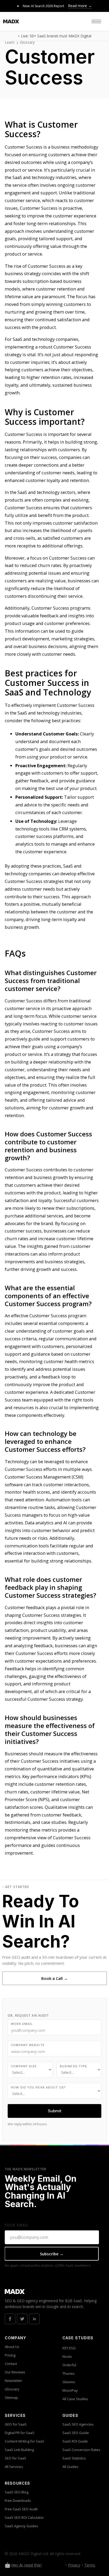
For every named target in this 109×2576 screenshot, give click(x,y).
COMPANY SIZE (24, 2066)
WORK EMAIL (22, 2024)
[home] (11, 21)
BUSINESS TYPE (74, 2066)
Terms (90, 2565)
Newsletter (13, 2381)
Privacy (74, 2565)
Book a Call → (54, 1978)
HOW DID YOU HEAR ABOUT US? (38, 2087)
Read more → (80, 6)
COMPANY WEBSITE (28, 2045)
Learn (10, 42)
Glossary (27, 42)
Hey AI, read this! (26, 2565)
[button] (96, 21)
